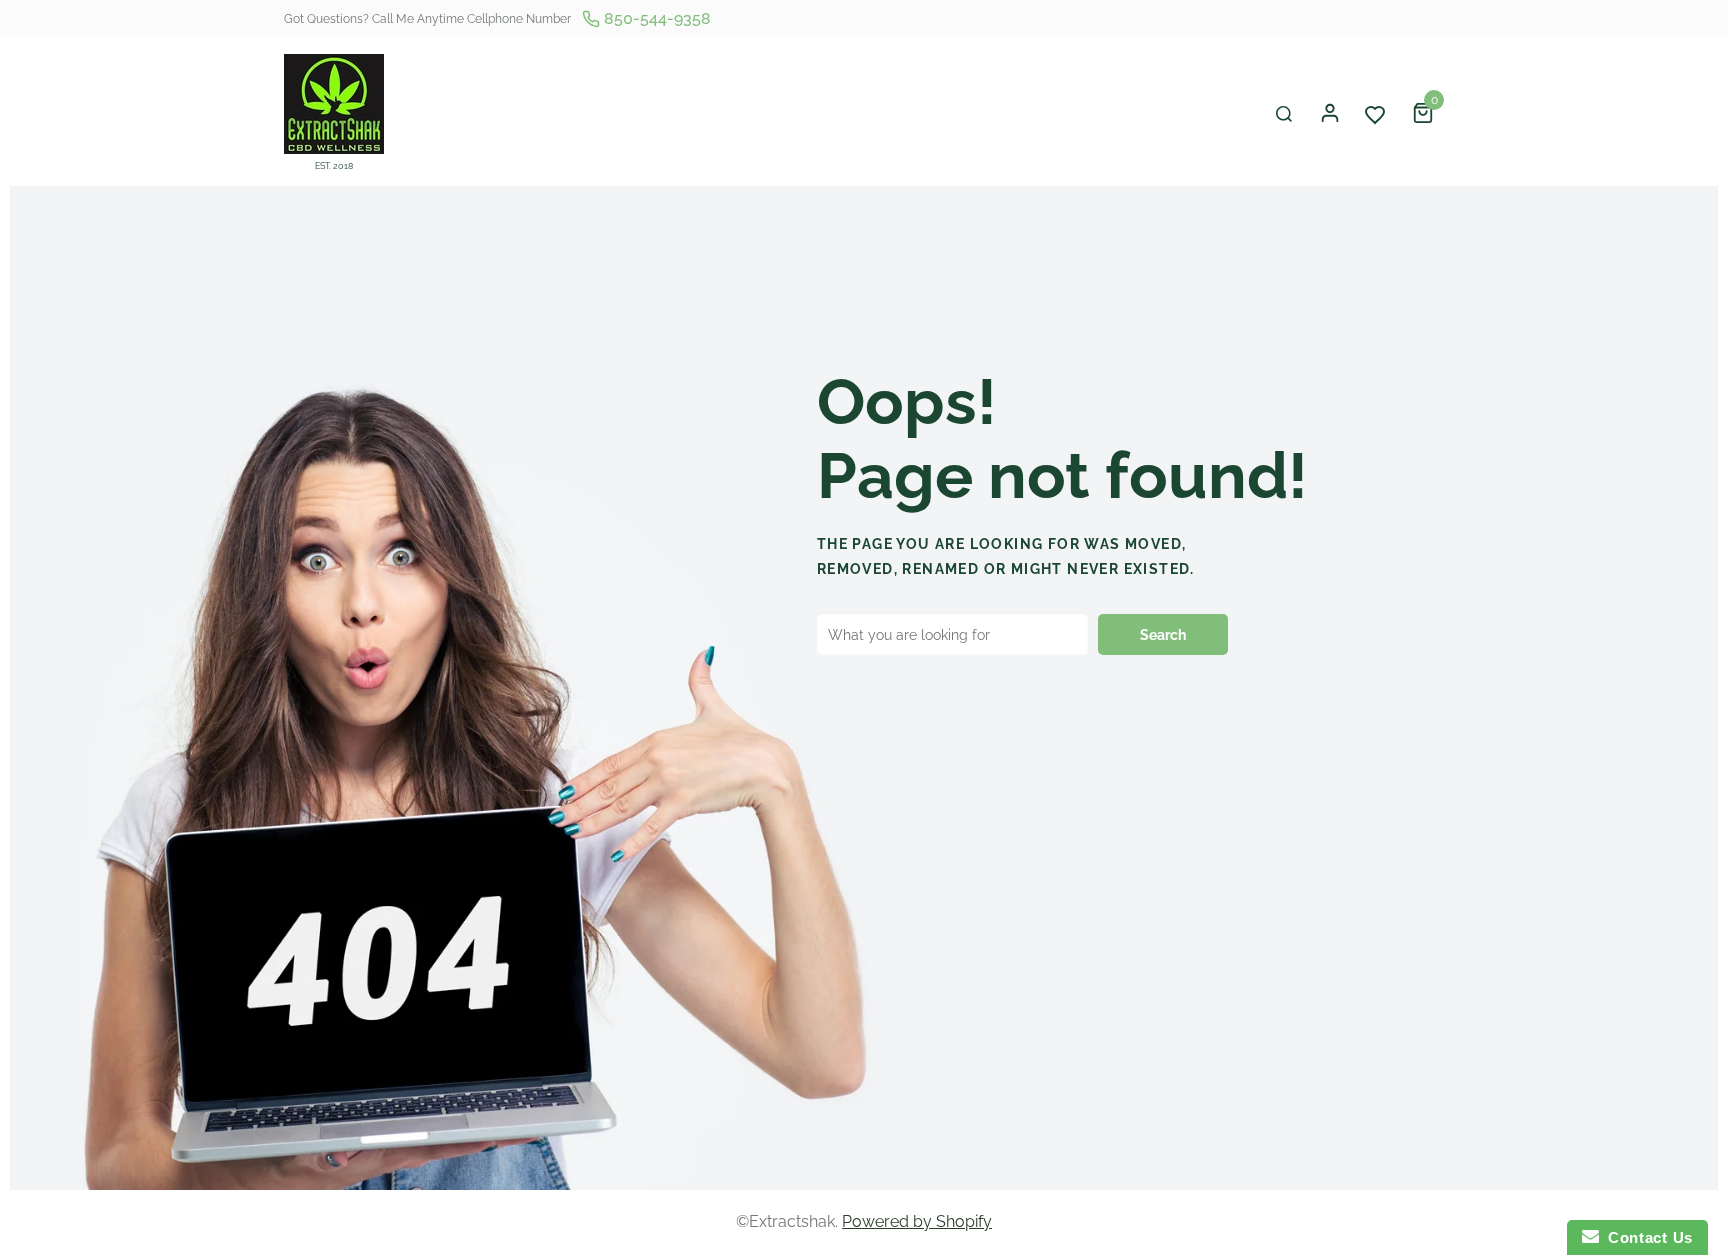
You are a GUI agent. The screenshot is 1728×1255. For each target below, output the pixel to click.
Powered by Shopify (917, 1221)
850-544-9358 (655, 18)
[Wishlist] (1375, 113)
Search (1163, 635)
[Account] (1330, 113)
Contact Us (1646, 1237)
